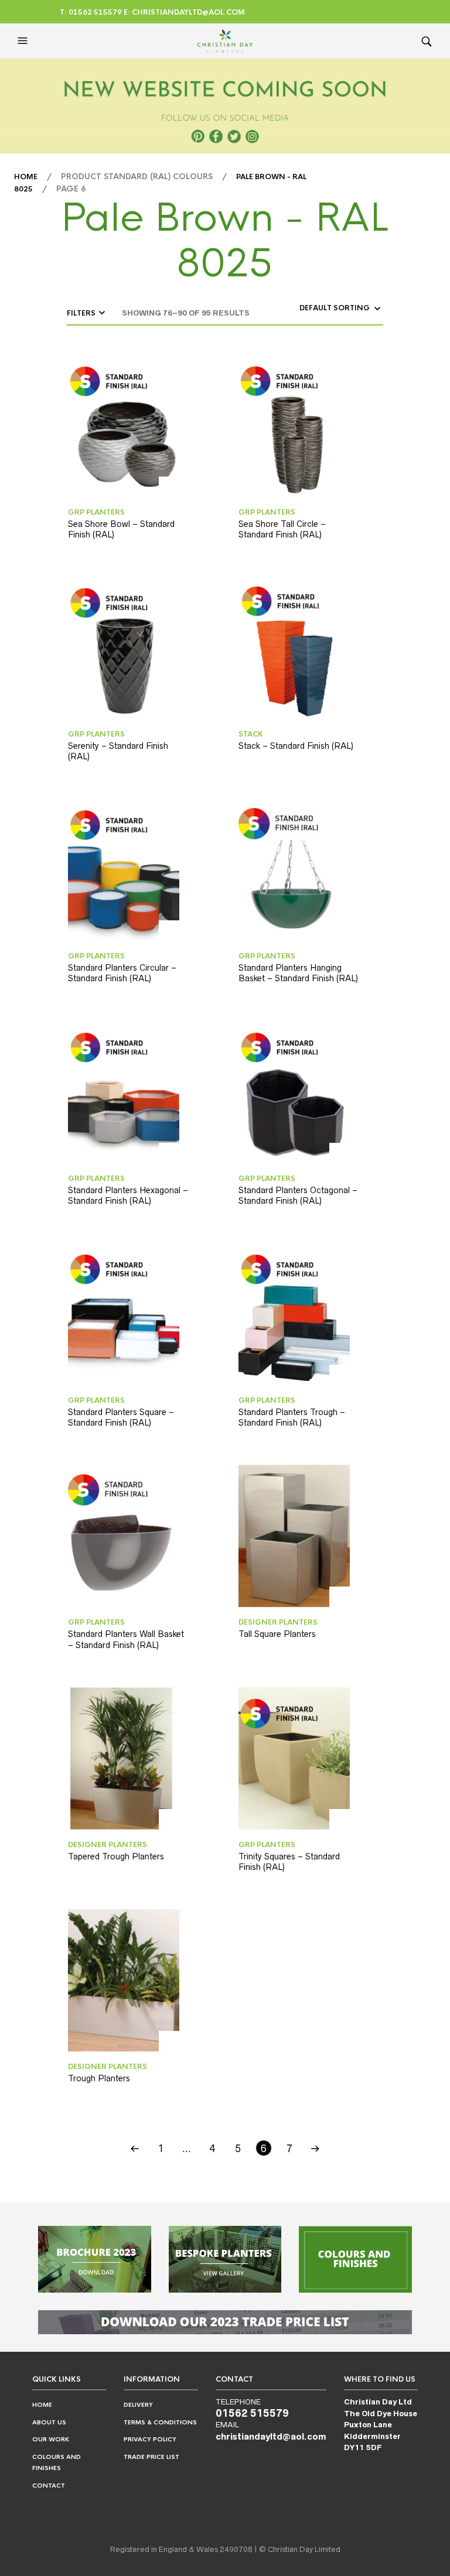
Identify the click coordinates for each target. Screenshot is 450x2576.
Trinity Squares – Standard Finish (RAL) (289, 1862)
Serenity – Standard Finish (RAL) (118, 751)
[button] (24, 41)
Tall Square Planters (277, 1634)
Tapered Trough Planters (116, 1856)
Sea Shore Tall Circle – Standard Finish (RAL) (282, 529)
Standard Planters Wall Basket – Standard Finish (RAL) (126, 1639)
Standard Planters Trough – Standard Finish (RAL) (292, 1417)
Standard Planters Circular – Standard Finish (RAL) (122, 973)
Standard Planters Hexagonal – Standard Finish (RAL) (128, 1195)
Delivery (138, 2405)
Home (26, 177)
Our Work (51, 2439)
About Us (49, 2422)
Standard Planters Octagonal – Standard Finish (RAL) (298, 1195)
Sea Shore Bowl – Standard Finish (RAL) (121, 529)
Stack (251, 734)
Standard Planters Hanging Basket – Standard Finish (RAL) (298, 973)
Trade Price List (151, 2457)
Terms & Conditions (160, 2422)
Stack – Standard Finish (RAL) (296, 746)
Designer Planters (278, 1622)
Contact (49, 2486)
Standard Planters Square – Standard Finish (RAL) (121, 1417)
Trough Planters (99, 2078)
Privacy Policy (150, 2439)
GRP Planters (96, 512)
